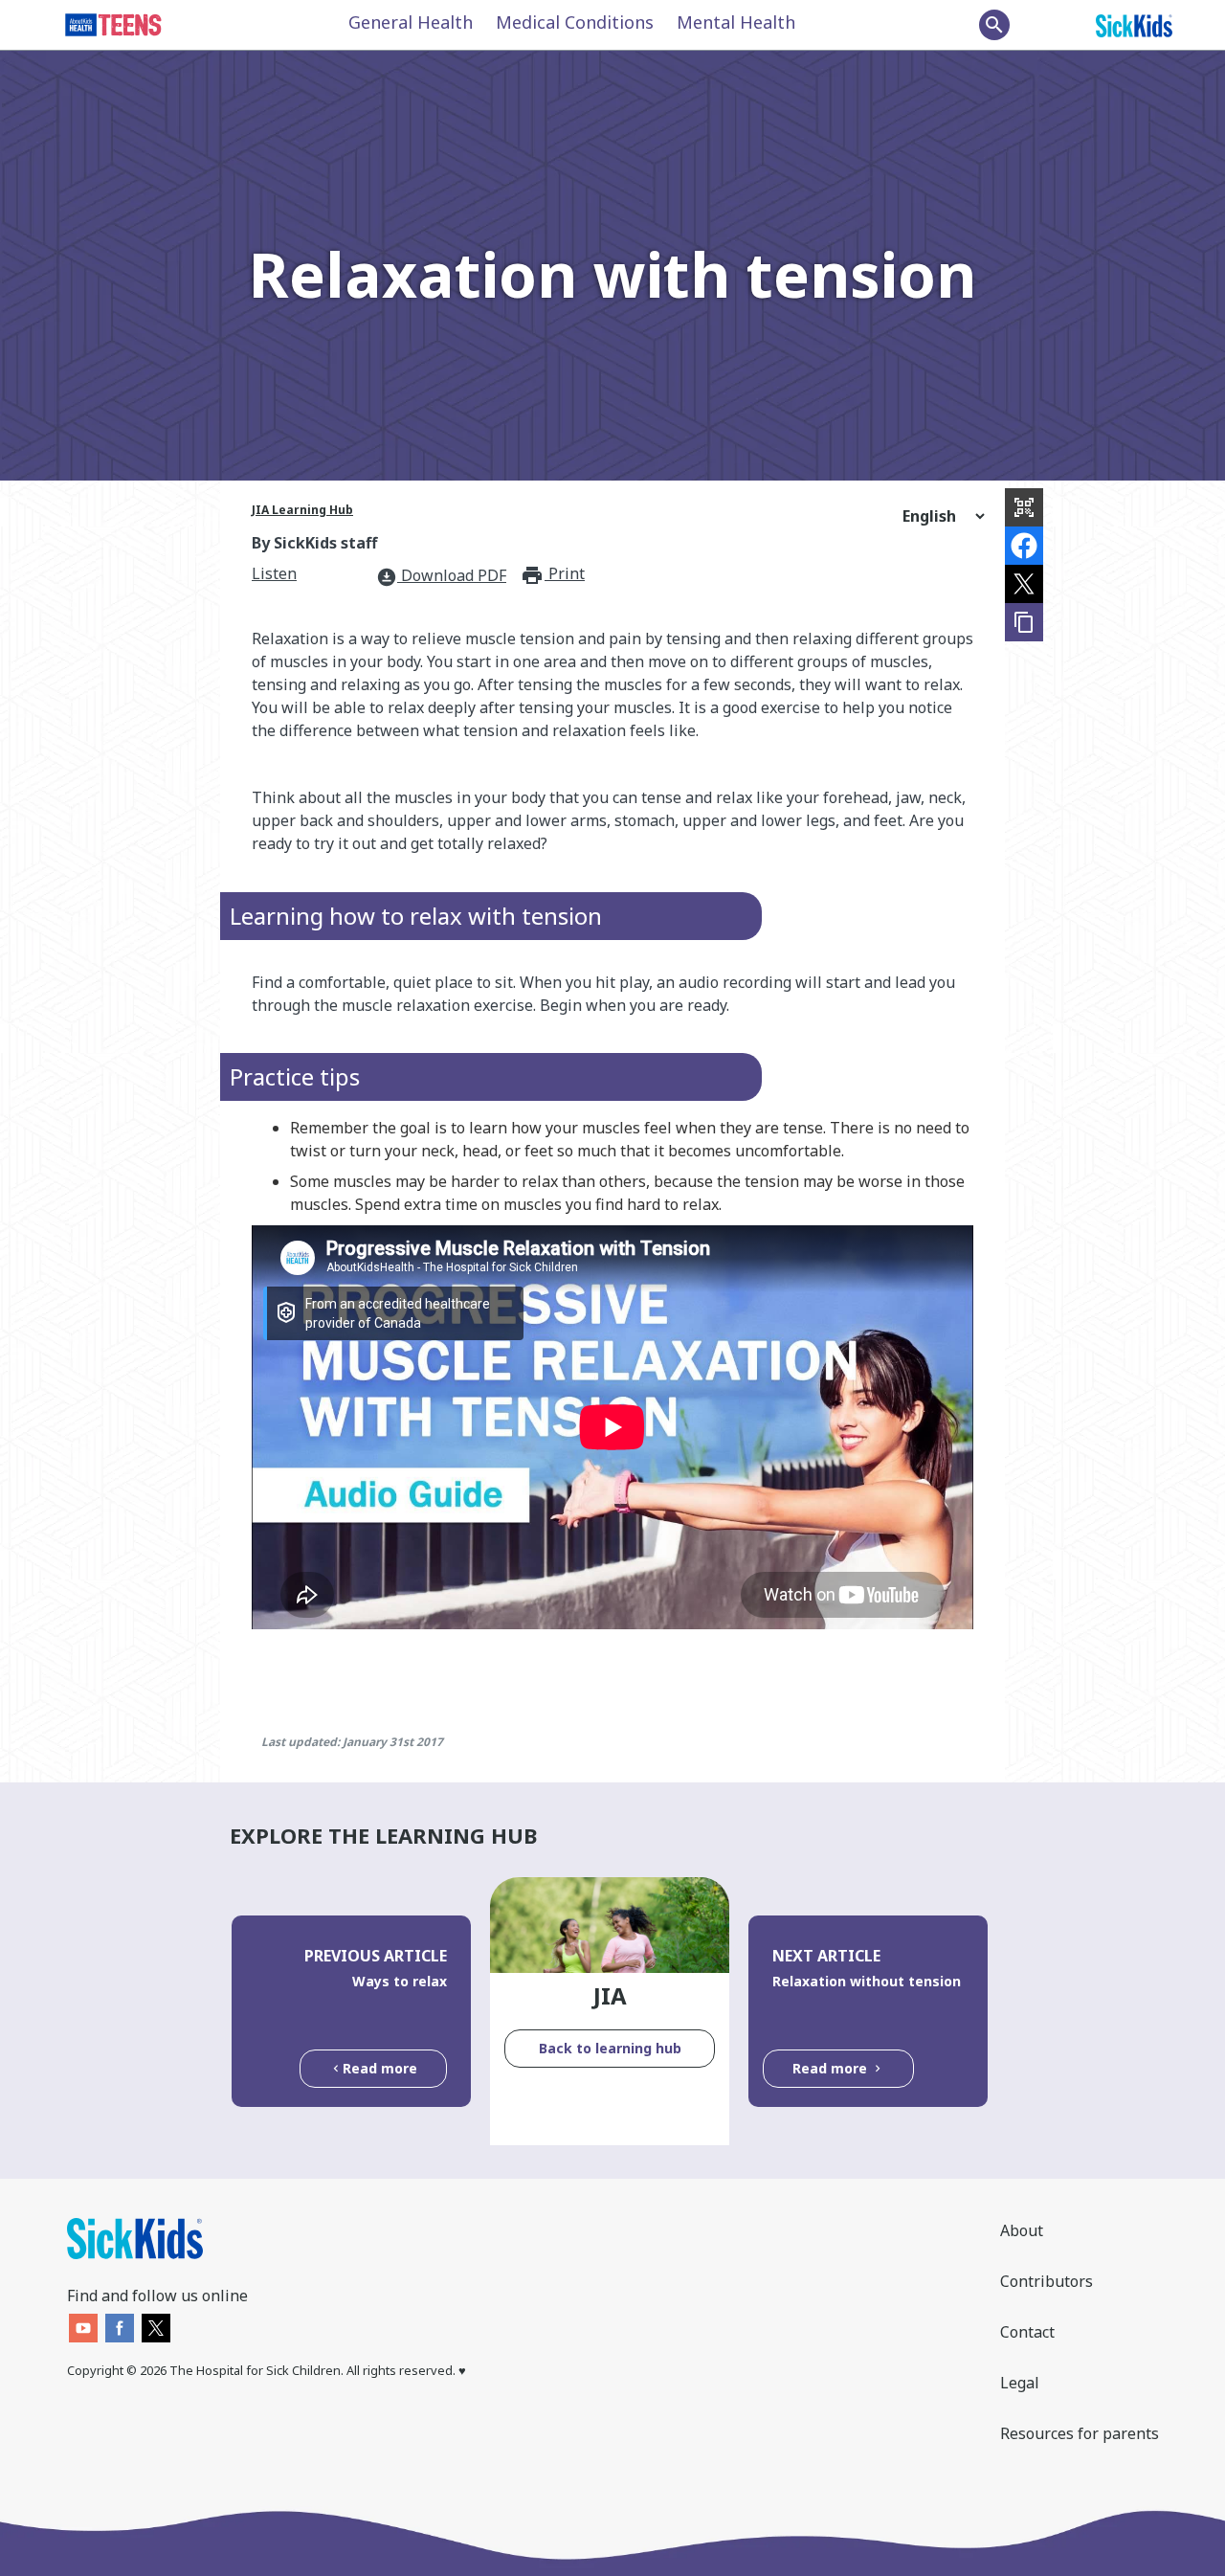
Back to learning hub (610, 2048)
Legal (1020, 2383)
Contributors (1047, 2281)
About (1022, 2230)
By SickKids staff (314, 543)
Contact (1027, 2332)
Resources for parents (1080, 2433)
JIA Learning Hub (302, 510)
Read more (380, 2068)
